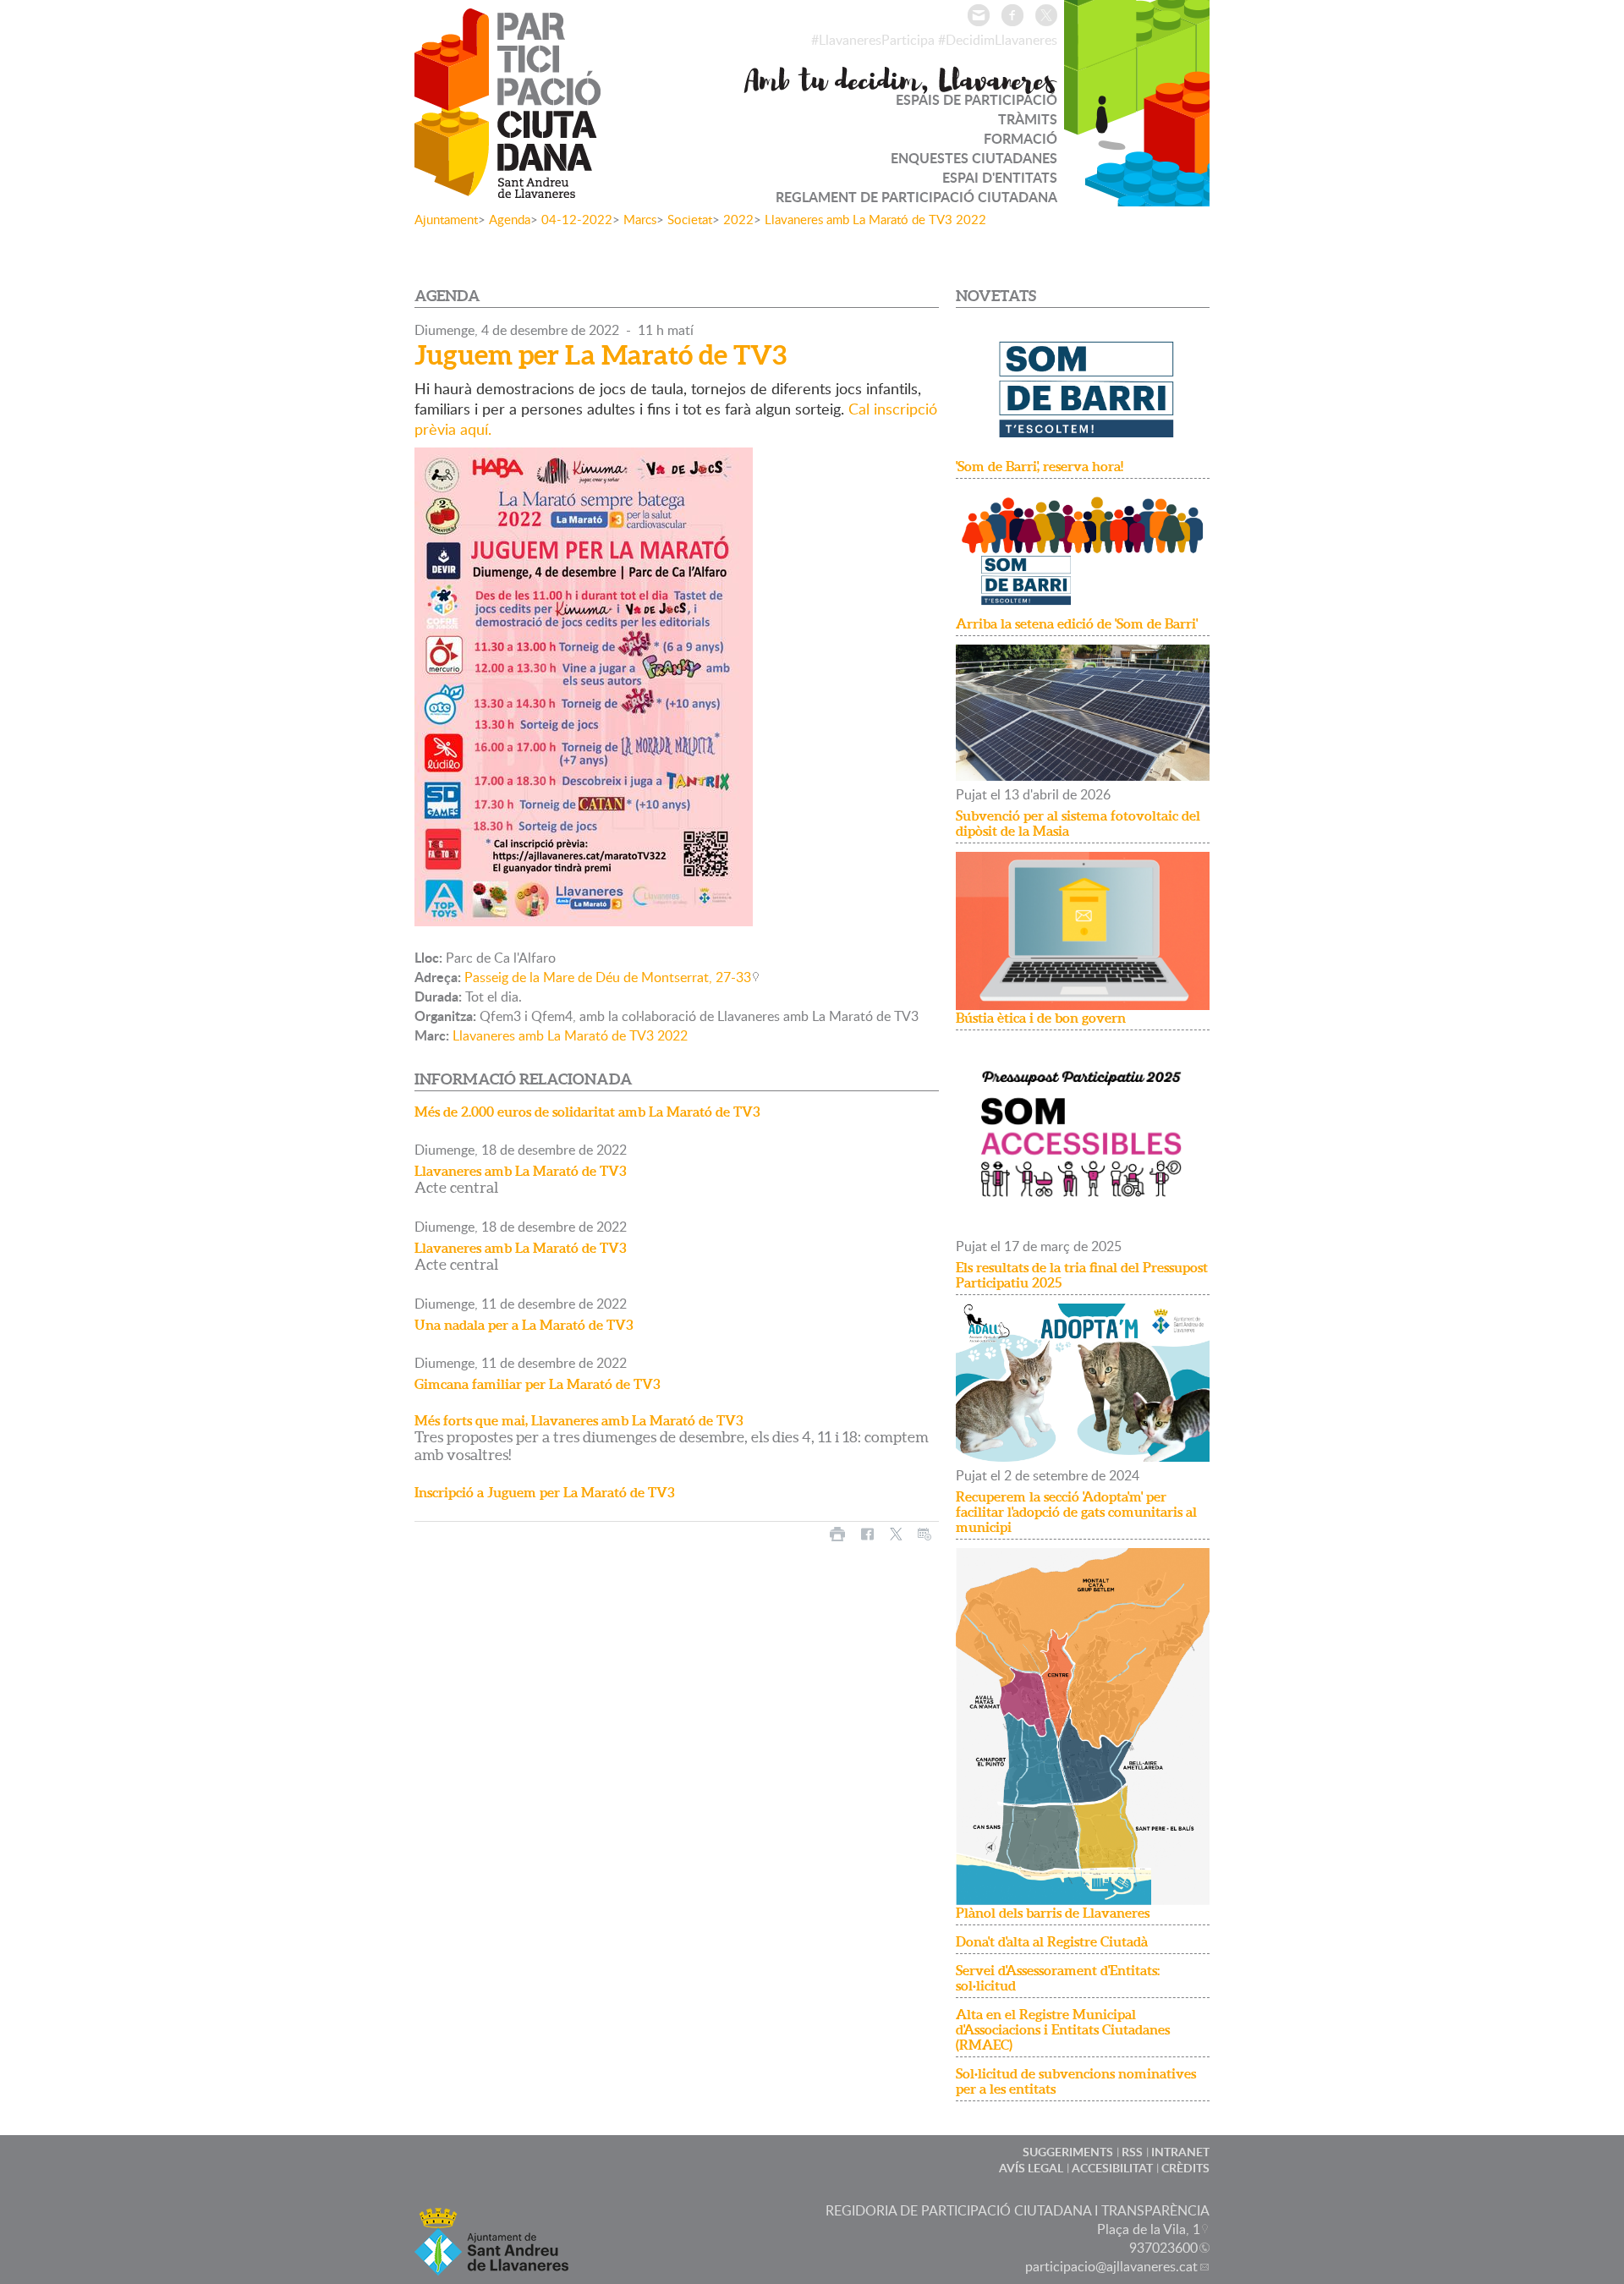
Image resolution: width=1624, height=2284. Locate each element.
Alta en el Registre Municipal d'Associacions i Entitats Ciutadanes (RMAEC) (1063, 2029)
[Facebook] (1012, 15)
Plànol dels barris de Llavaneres (1053, 1913)
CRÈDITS (1185, 2168)
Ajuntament (446, 219)
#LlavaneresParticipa (873, 40)
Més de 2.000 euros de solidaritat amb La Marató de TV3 (587, 1112)
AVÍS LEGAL (1031, 2168)
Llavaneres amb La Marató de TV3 (521, 1171)
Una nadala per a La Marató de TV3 (524, 1325)
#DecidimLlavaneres (998, 40)
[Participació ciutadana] (507, 187)
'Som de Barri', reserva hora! (1040, 466)
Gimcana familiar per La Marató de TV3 (538, 1384)
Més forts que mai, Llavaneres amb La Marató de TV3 (579, 1420)
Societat (690, 219)
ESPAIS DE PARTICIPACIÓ (977, 99)
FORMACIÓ (1020, 138)
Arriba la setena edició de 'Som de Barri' (1077, 623)
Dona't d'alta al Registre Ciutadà (1052, 1941)
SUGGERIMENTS (1068, 2152)
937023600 (1163, 2248)
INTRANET (1180, 2152)
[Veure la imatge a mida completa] (584, 685)
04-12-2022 (577, 219)
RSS (1132, 2152)
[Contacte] (979, 15)
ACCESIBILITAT (1112, 2168)
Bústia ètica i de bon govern (1041, 1018)
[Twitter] (1046, 15)
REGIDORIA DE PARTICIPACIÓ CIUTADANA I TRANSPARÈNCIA (1018, 2210)
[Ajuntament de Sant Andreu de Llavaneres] (491, 2265)
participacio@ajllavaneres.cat (1111, 2266)
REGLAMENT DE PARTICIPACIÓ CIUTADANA (916, 197)
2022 (738, 219)
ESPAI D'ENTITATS (1000, 177)
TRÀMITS (1028, 119)
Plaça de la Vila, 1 (1149, 2229)
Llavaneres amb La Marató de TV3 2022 (875, 219)
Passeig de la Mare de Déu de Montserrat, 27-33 (608, 977)
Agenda (510, 219)
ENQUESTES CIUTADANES (974, 158)
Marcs (640, 219)
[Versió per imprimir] (837, 1534)
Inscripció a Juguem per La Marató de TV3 (545, 1492)
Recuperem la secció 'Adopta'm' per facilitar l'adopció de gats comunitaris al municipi (1076, 1512)
